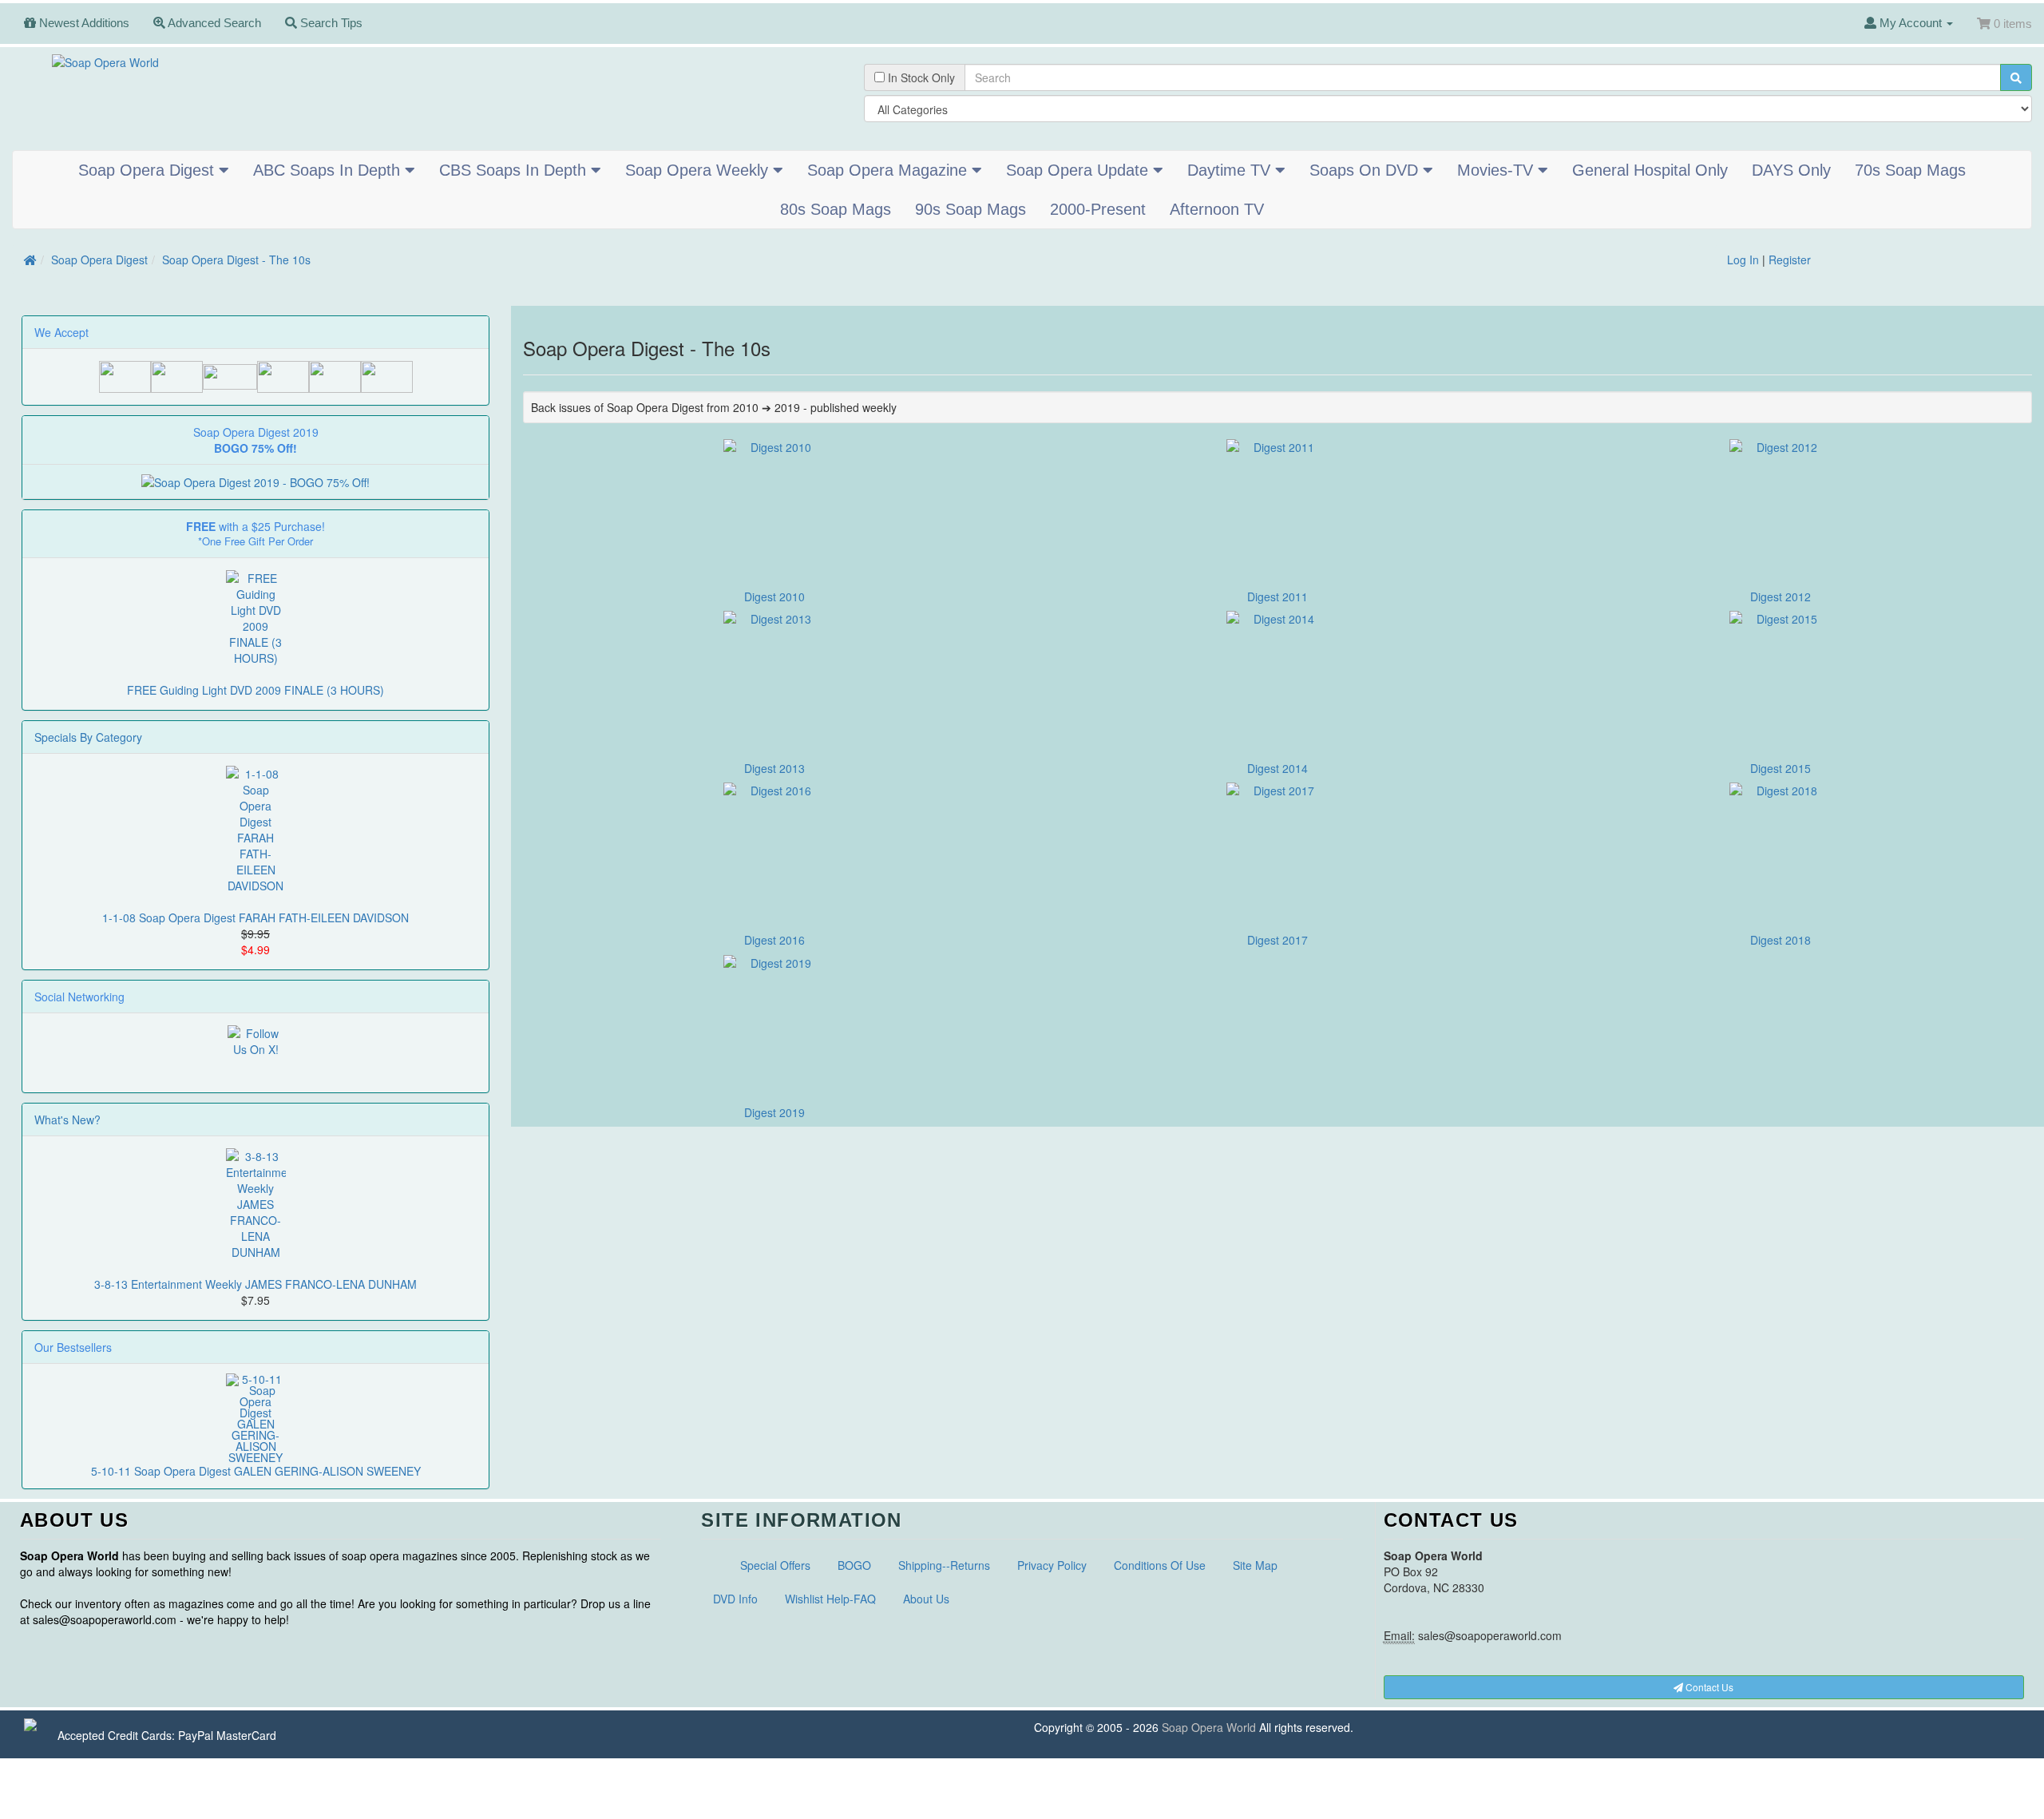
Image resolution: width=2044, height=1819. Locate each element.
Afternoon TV (1217, 209)
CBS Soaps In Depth (515, 170)
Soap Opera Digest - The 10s (236, 260)
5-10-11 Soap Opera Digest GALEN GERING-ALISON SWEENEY (256, 1471)
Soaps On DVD (1366, 170)
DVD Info (735, 1599)
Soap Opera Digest (149, 170)
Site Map (1255, 1565)
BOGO (854, 1565)
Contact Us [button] (1708, 1687)
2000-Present (1098, 209)
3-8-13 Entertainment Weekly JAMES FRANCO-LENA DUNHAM (255, 1284)
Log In (1743, 260)
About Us (926, 1599)
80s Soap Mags (836, 209)
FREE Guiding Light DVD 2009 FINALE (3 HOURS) (255, 690)
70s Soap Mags (1910, 170)
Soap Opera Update (1079, 170)
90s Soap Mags (971, 209)
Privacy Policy (1052, 1565)
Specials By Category (88, 737)
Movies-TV (1497, 170)
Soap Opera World (1209, 1727)
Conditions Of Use (1160, 1565)
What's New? (67, 1120)
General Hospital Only (1650, 170)
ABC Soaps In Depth (329, 170)
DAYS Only (1791, 170)
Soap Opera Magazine (889, 170)
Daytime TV (1231, 170)
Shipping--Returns (944, 1565)
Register (1790, 260)
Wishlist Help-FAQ (830, 1599)
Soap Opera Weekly (699, 170)
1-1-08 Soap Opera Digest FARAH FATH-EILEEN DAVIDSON (255, 917)
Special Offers (775, 1565)
